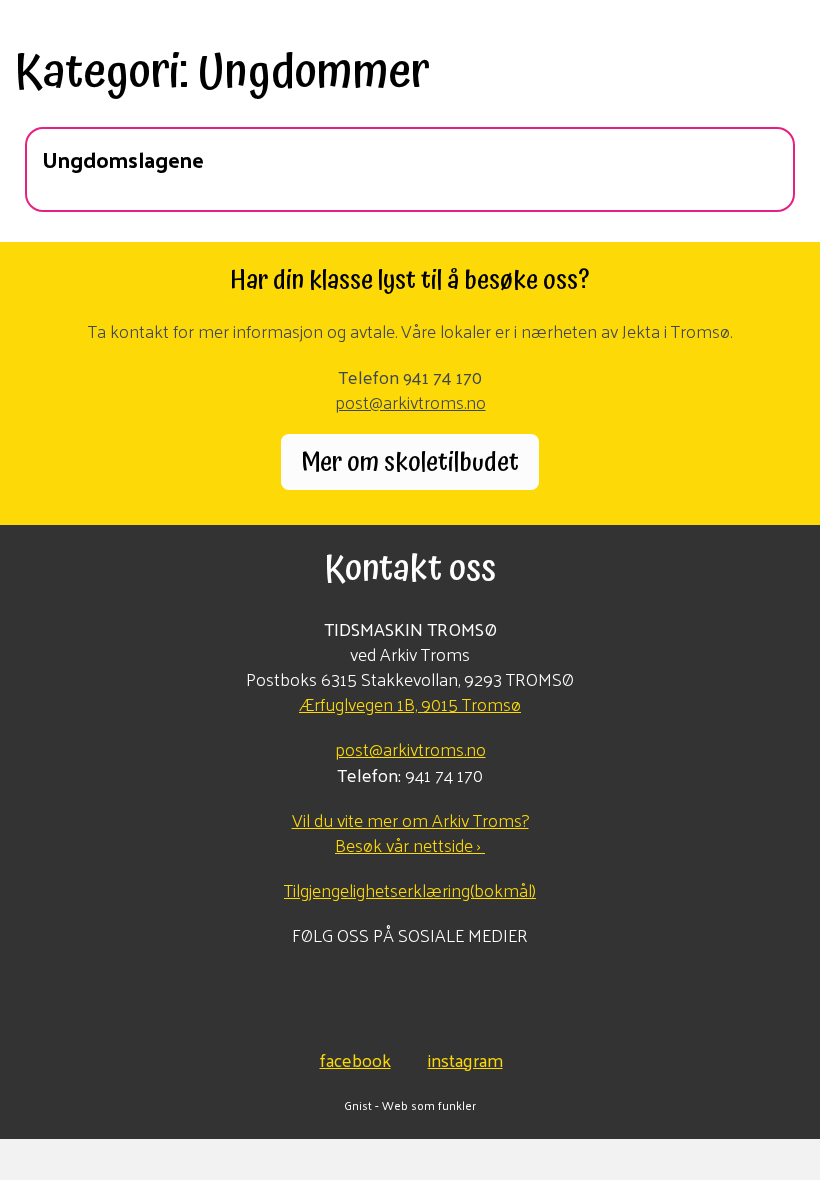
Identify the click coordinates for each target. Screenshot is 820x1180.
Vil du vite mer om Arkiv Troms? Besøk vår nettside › (410, 832)
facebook (355, 1057)
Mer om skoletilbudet (410, 462)
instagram (465, 1057)
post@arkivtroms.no (410, 401)
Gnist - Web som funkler (410, 1105)
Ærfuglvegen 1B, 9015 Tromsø (410, 703)
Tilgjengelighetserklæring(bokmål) (410, 889)
